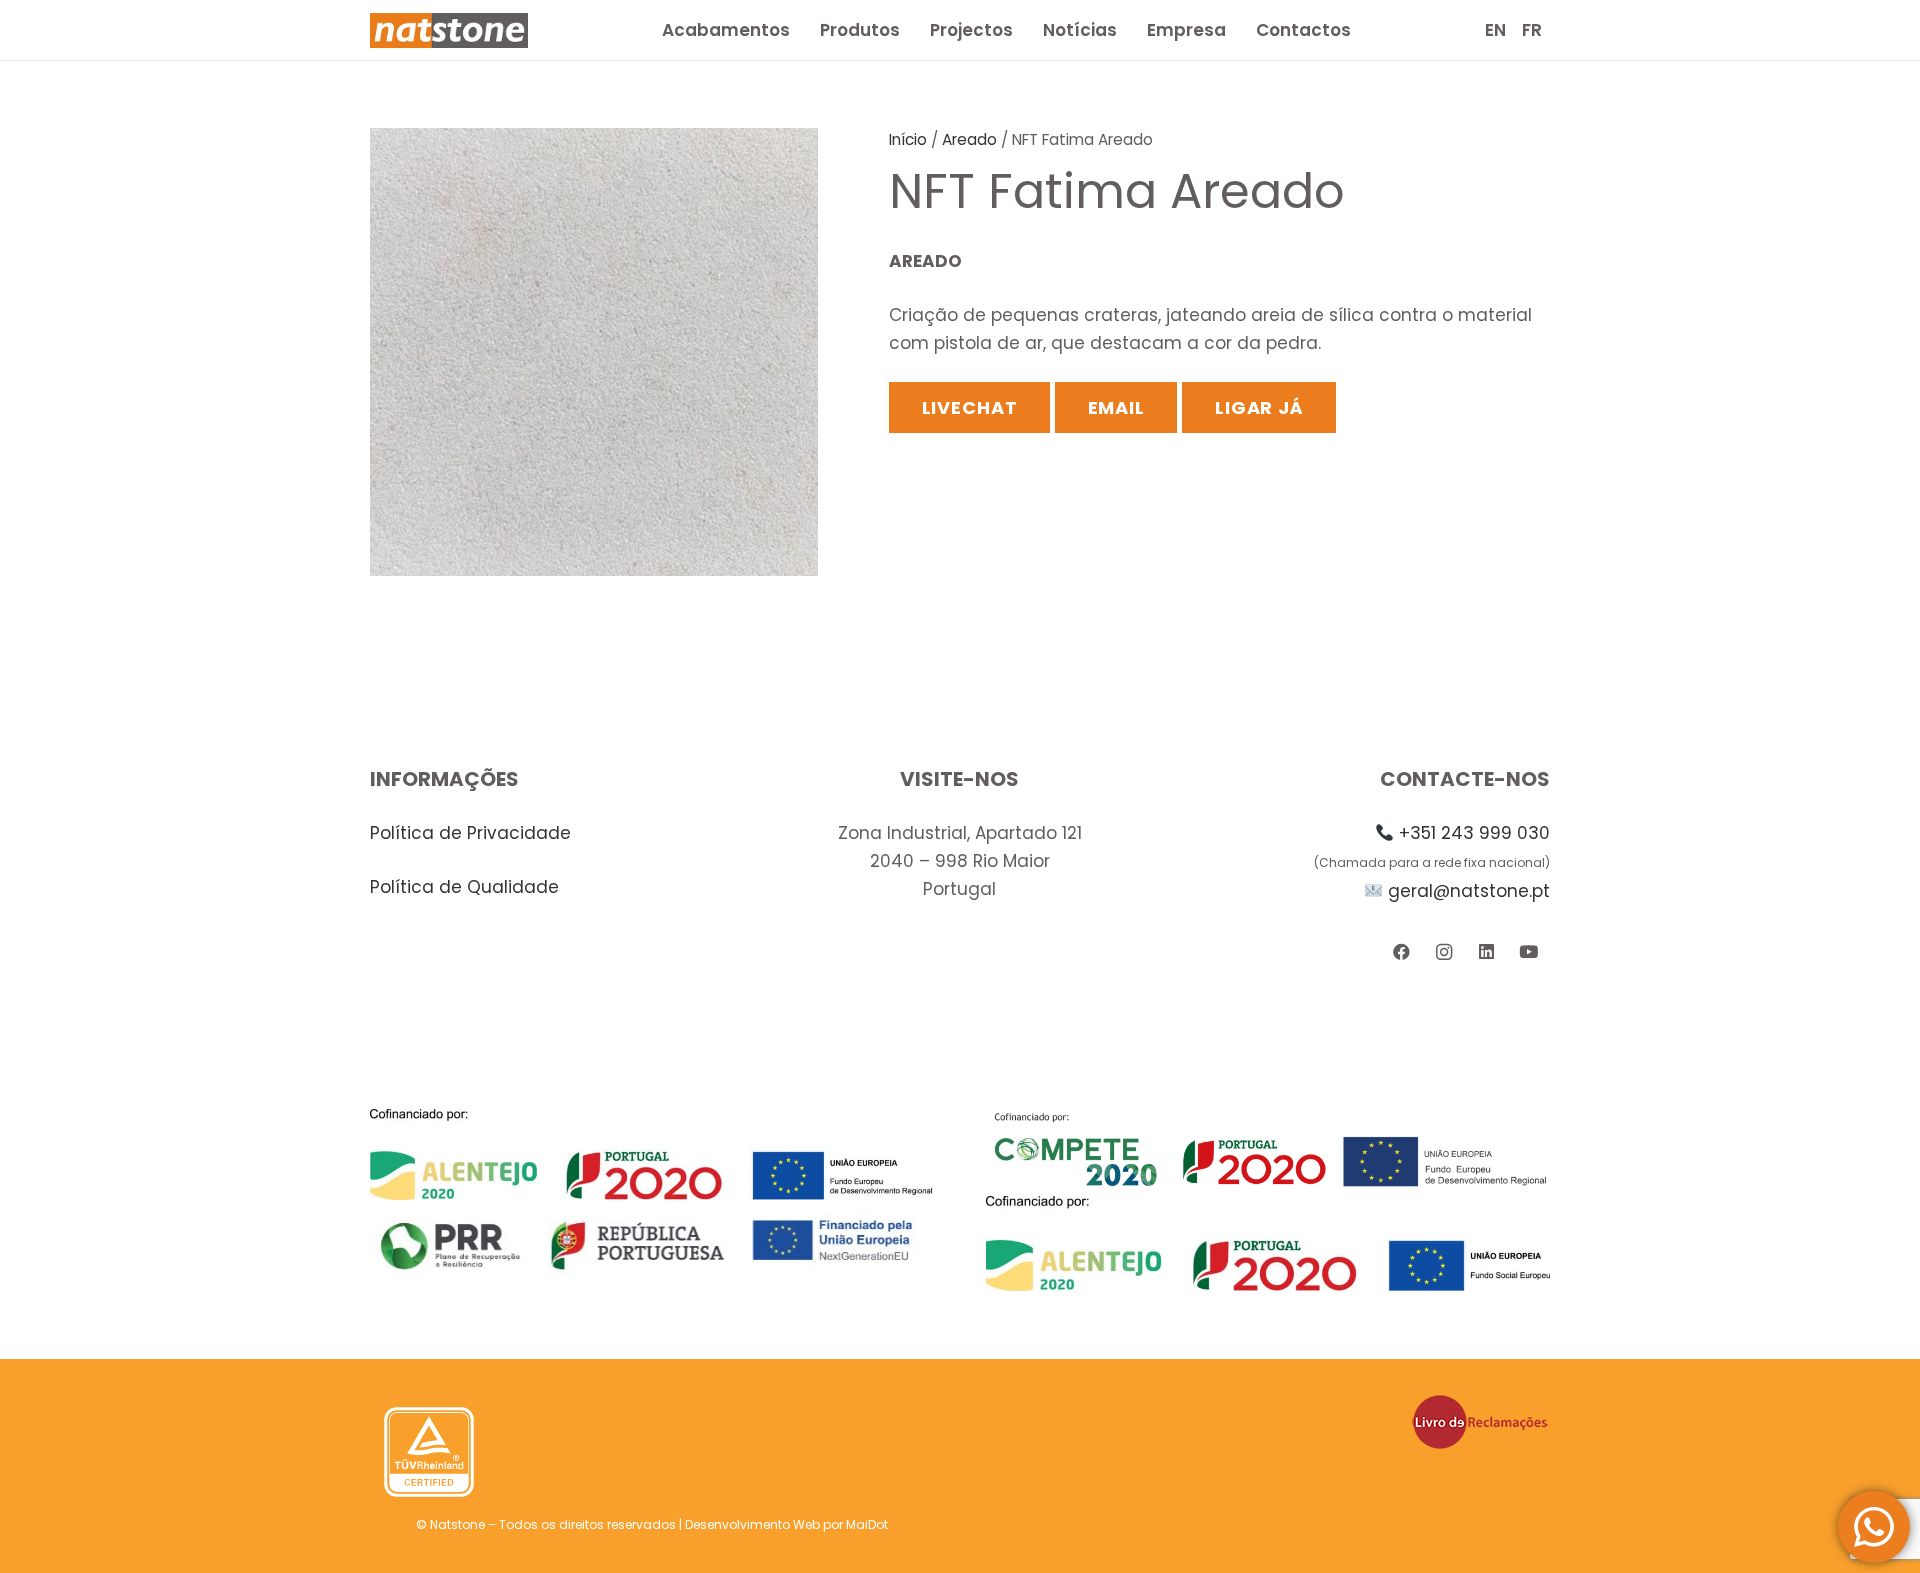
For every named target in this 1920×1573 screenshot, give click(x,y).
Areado (969, 139)
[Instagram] (1443, 952)
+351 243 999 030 (1474, 833)
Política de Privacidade (470, 833)
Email (1117, 407)
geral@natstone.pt (1469, 891)
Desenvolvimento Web (752, 1524)
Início (908, 139)
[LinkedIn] (1486, 952)
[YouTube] (1528, 952)
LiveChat (970, 407)
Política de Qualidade (464, 887)
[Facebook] (1401, 952)
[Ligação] (449, 30)
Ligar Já (1259, 407)
